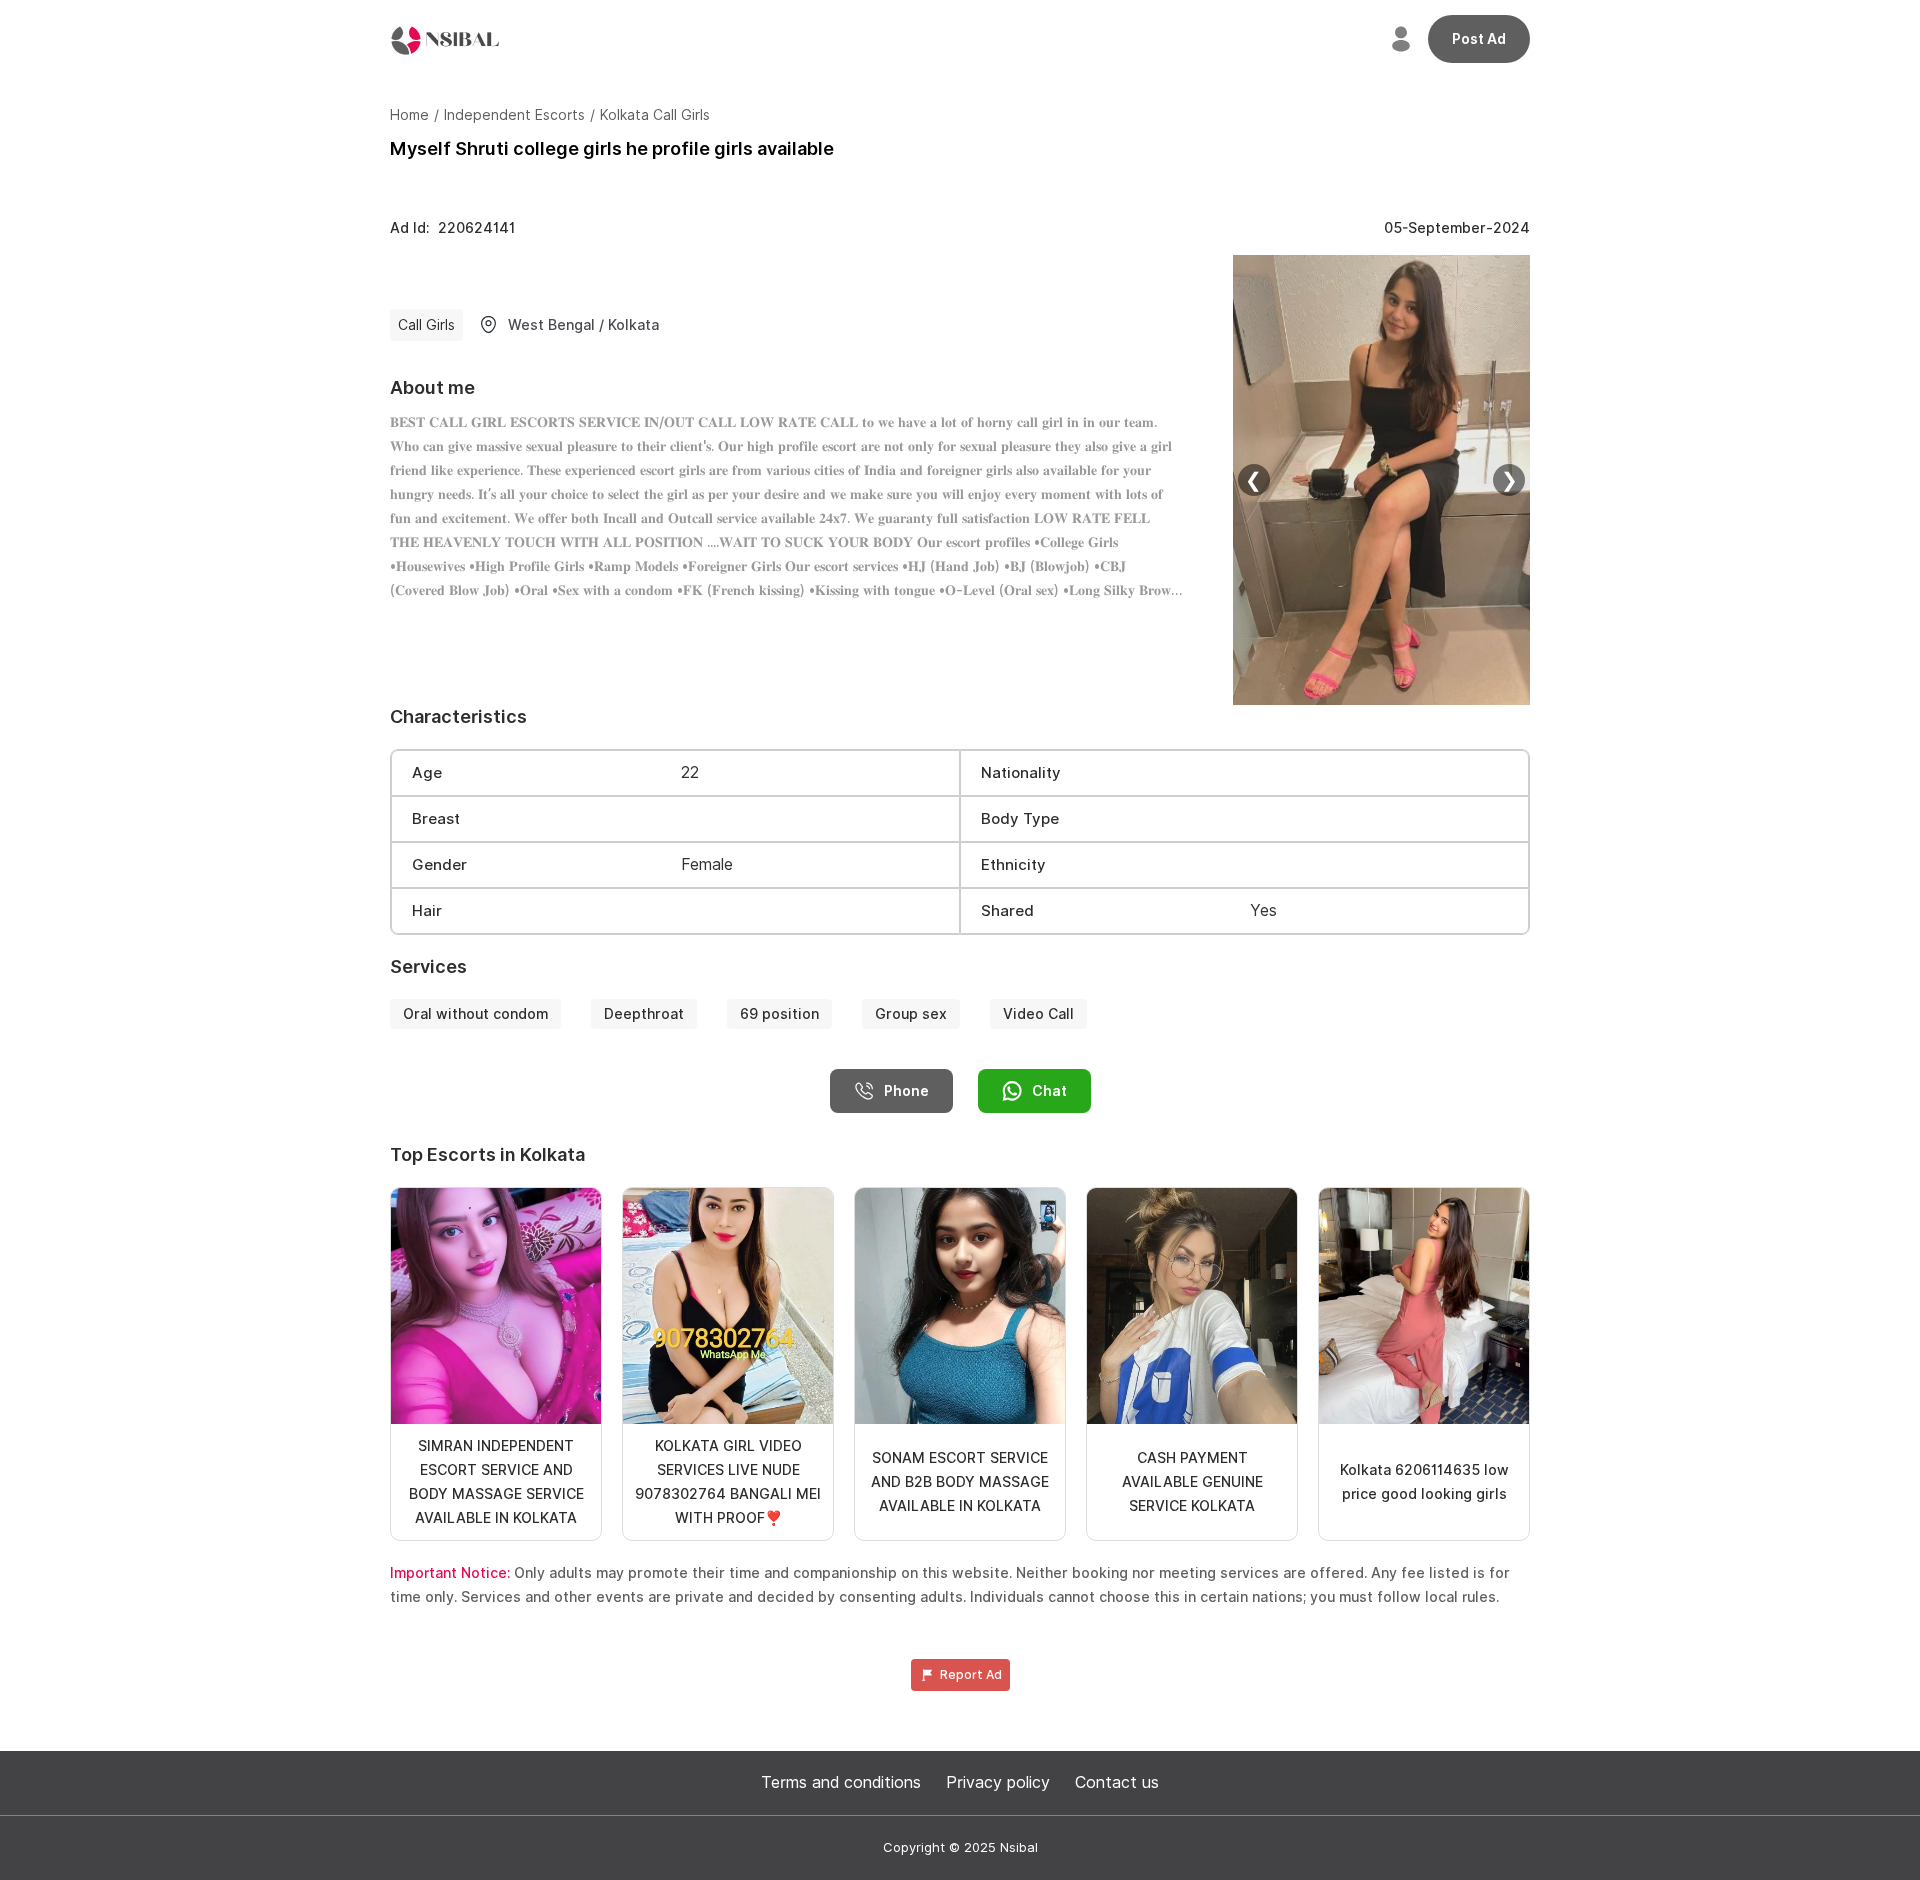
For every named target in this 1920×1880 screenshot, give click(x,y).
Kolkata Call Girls (655, 115)
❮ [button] (1253, 480)
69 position (779, 1014)
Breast (436, 819)
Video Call (1038, 1014)
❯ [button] (1509, 480)
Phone (906, 1091)
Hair (427, 911)
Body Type (1020, 819)
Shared (1007, 911)
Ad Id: (452, 228)
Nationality (1021, 773)
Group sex (911, 1014)
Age (427, 773)
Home (409, 115)
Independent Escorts (514, 115)
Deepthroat (644, 1014)
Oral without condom (475, 1014)
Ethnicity (1013, 865)
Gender (439, 865)
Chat (1049, 1091)
